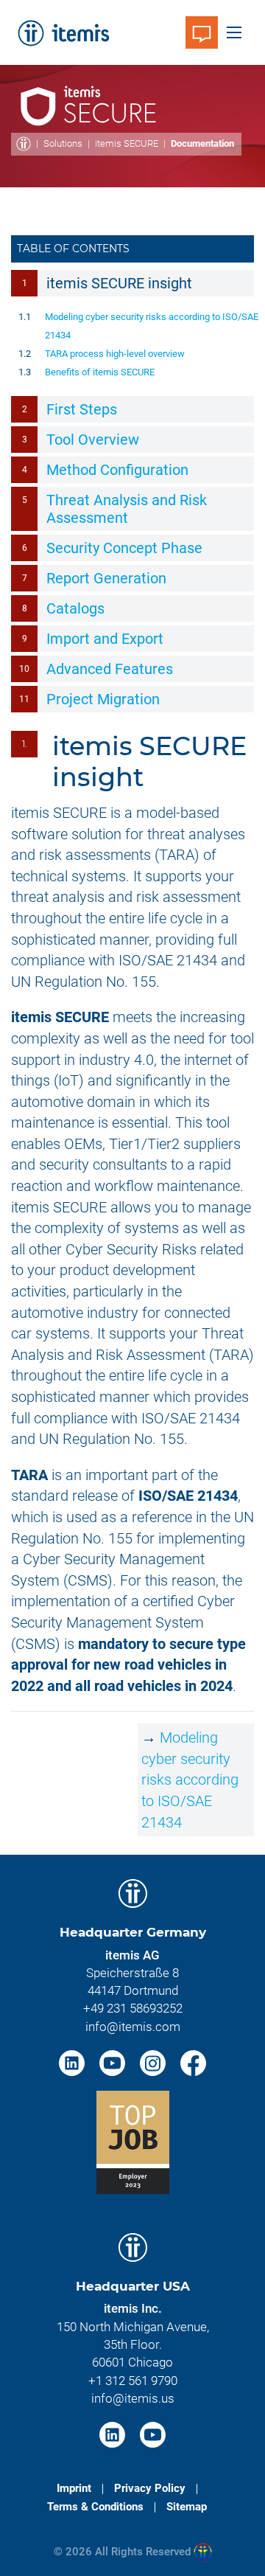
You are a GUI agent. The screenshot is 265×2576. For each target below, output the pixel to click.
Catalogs (75, 608)
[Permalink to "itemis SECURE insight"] (159, 777)
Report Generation (106, 578)
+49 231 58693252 (133, 2008)
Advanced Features (110, 669)
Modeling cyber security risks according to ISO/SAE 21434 (190, 1780)
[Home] (24, 144)
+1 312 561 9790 (133, 2381)
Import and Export (105, 639)
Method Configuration (117, 470)
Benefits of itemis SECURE (100, 372)
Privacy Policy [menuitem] (150, 2488)
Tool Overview (93, 440)
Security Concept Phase (124, 548)
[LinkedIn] (74, 2062)
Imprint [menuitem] (74, 2488)
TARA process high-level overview (115, 354)
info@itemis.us (133, 2398)
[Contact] (202, 32)
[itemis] (63, 32)
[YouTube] (114, 2062)
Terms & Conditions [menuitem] (95, 2507)
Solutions (63, 143)
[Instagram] (155, 2062)
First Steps (82, 409)
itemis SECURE (127, 143)
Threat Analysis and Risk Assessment (127, 509)
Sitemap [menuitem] (187, 2507)
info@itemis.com (133, 2027)
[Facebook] (193, 2062)
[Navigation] (234, 32)
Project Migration (103, 699)
